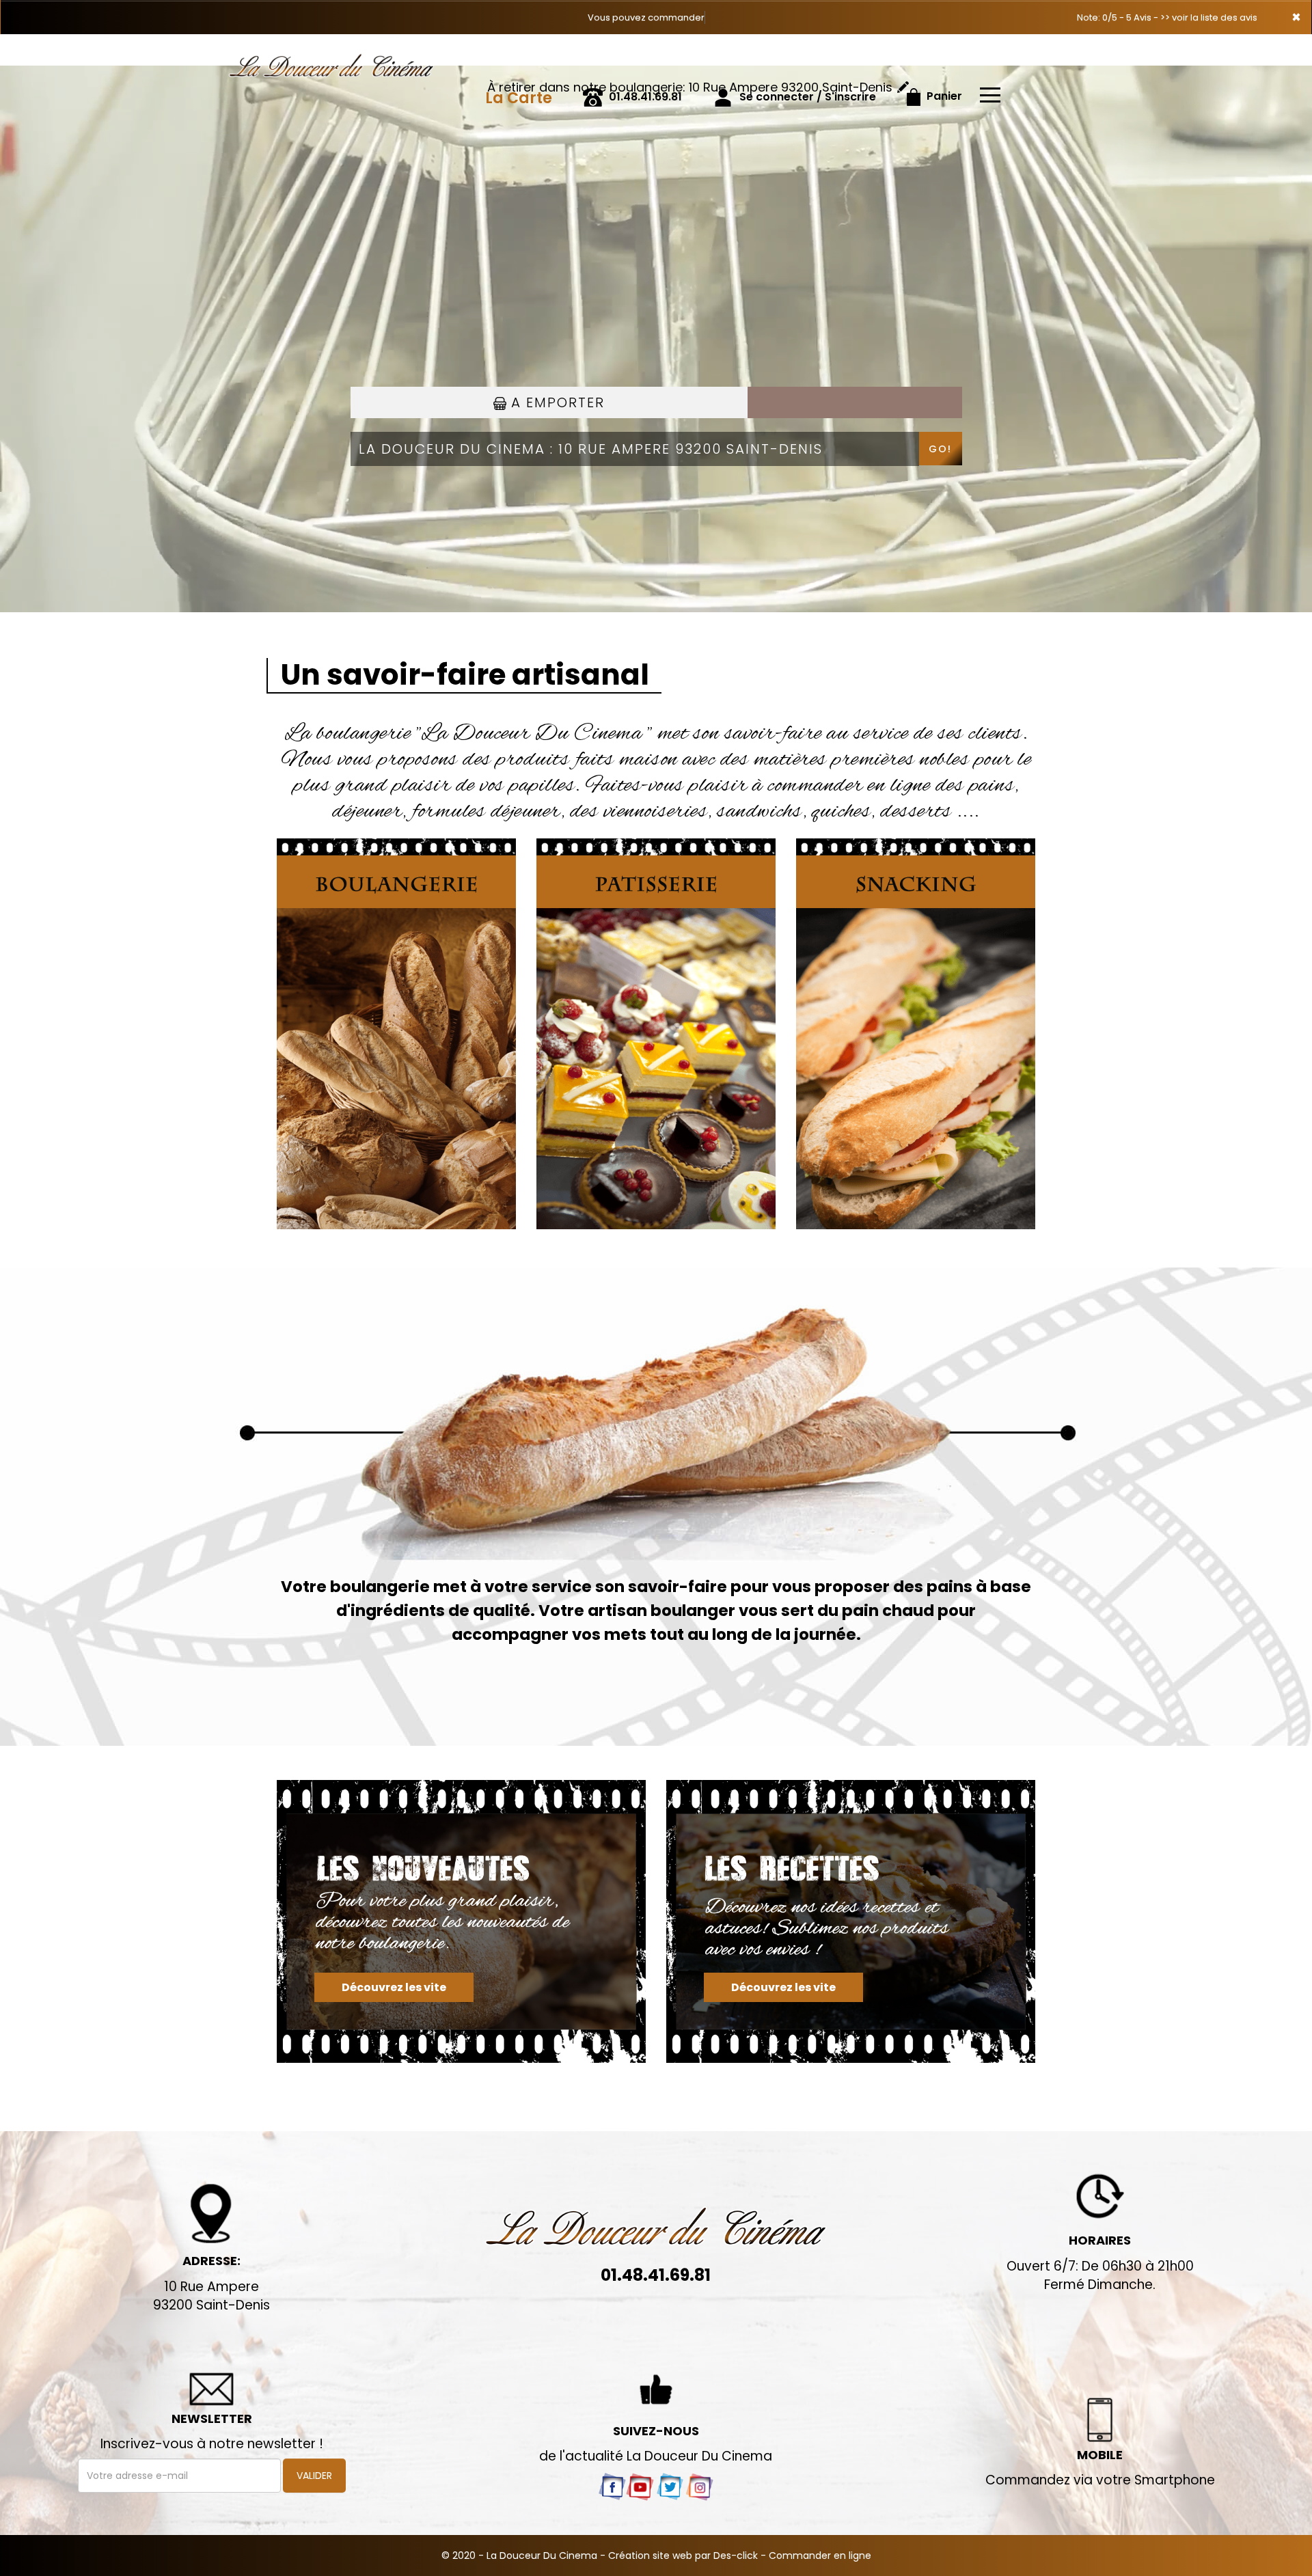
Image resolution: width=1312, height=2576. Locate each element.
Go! (940, 449)
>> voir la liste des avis (1209, 17)
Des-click (736, 2556)
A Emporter (556, 402)
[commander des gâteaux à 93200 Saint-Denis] (851, 1921)
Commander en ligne (820, 2556)
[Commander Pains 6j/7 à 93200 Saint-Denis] (362, 53)
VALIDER (314, 2476)
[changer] (903, 87)
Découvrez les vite (394, 1987)
